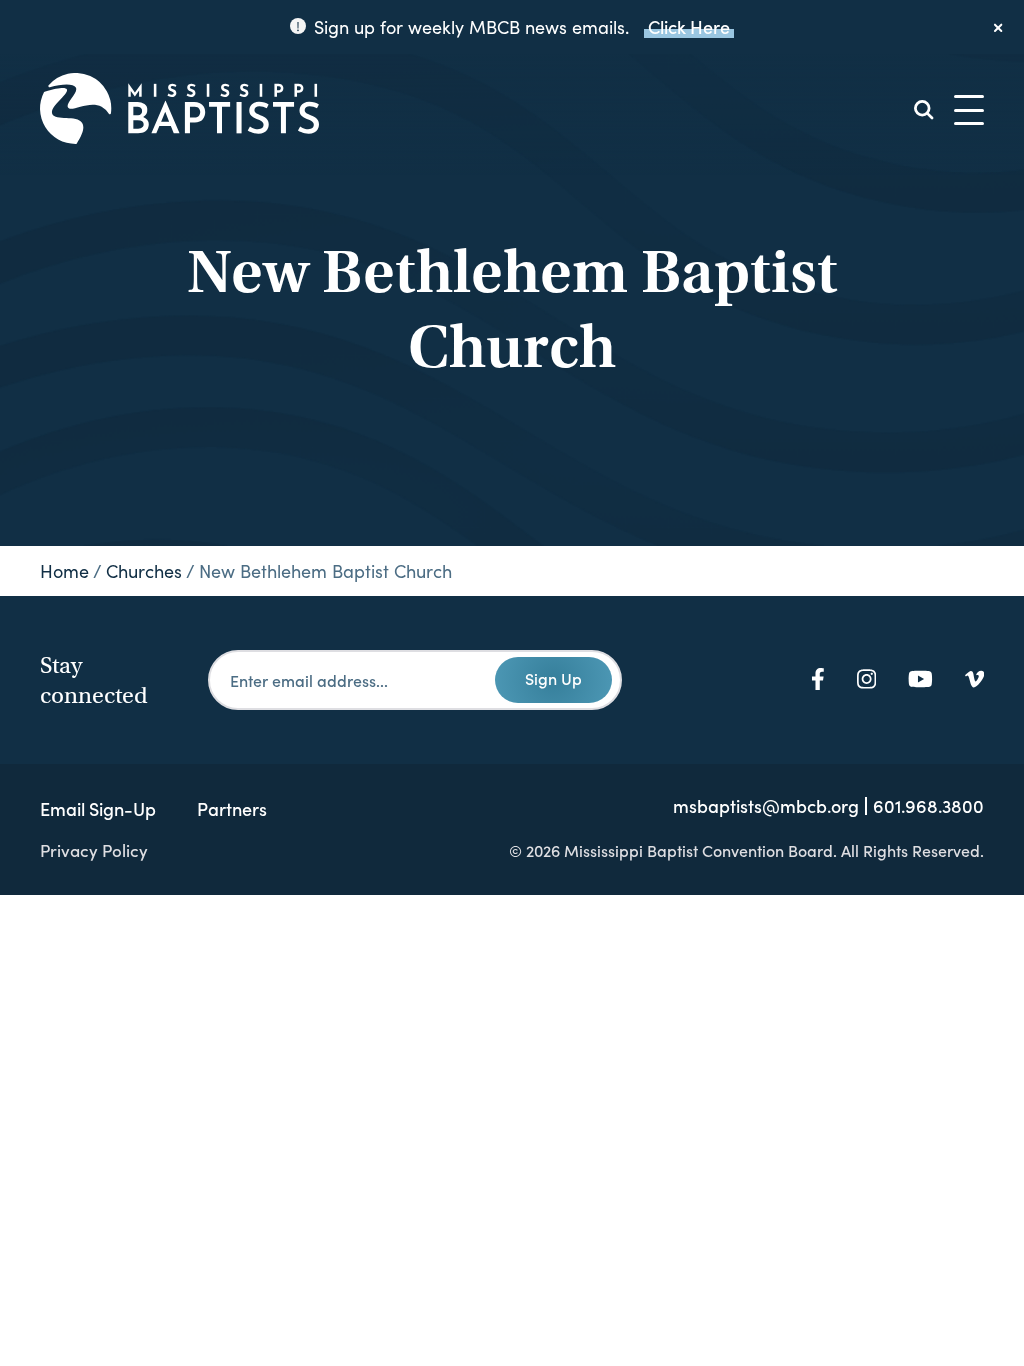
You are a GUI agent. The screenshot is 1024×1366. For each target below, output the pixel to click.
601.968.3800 (928, 806)
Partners (232, 808)
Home (64, 571)
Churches (144, 571)
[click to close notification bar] (999, 27)
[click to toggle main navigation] (969, 110)
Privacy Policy (94, 850)
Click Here (689, 26)
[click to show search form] (924, 110)
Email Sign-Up (98, 808)
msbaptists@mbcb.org (766, 806)
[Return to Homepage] (179, 110)
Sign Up (553, 678)
